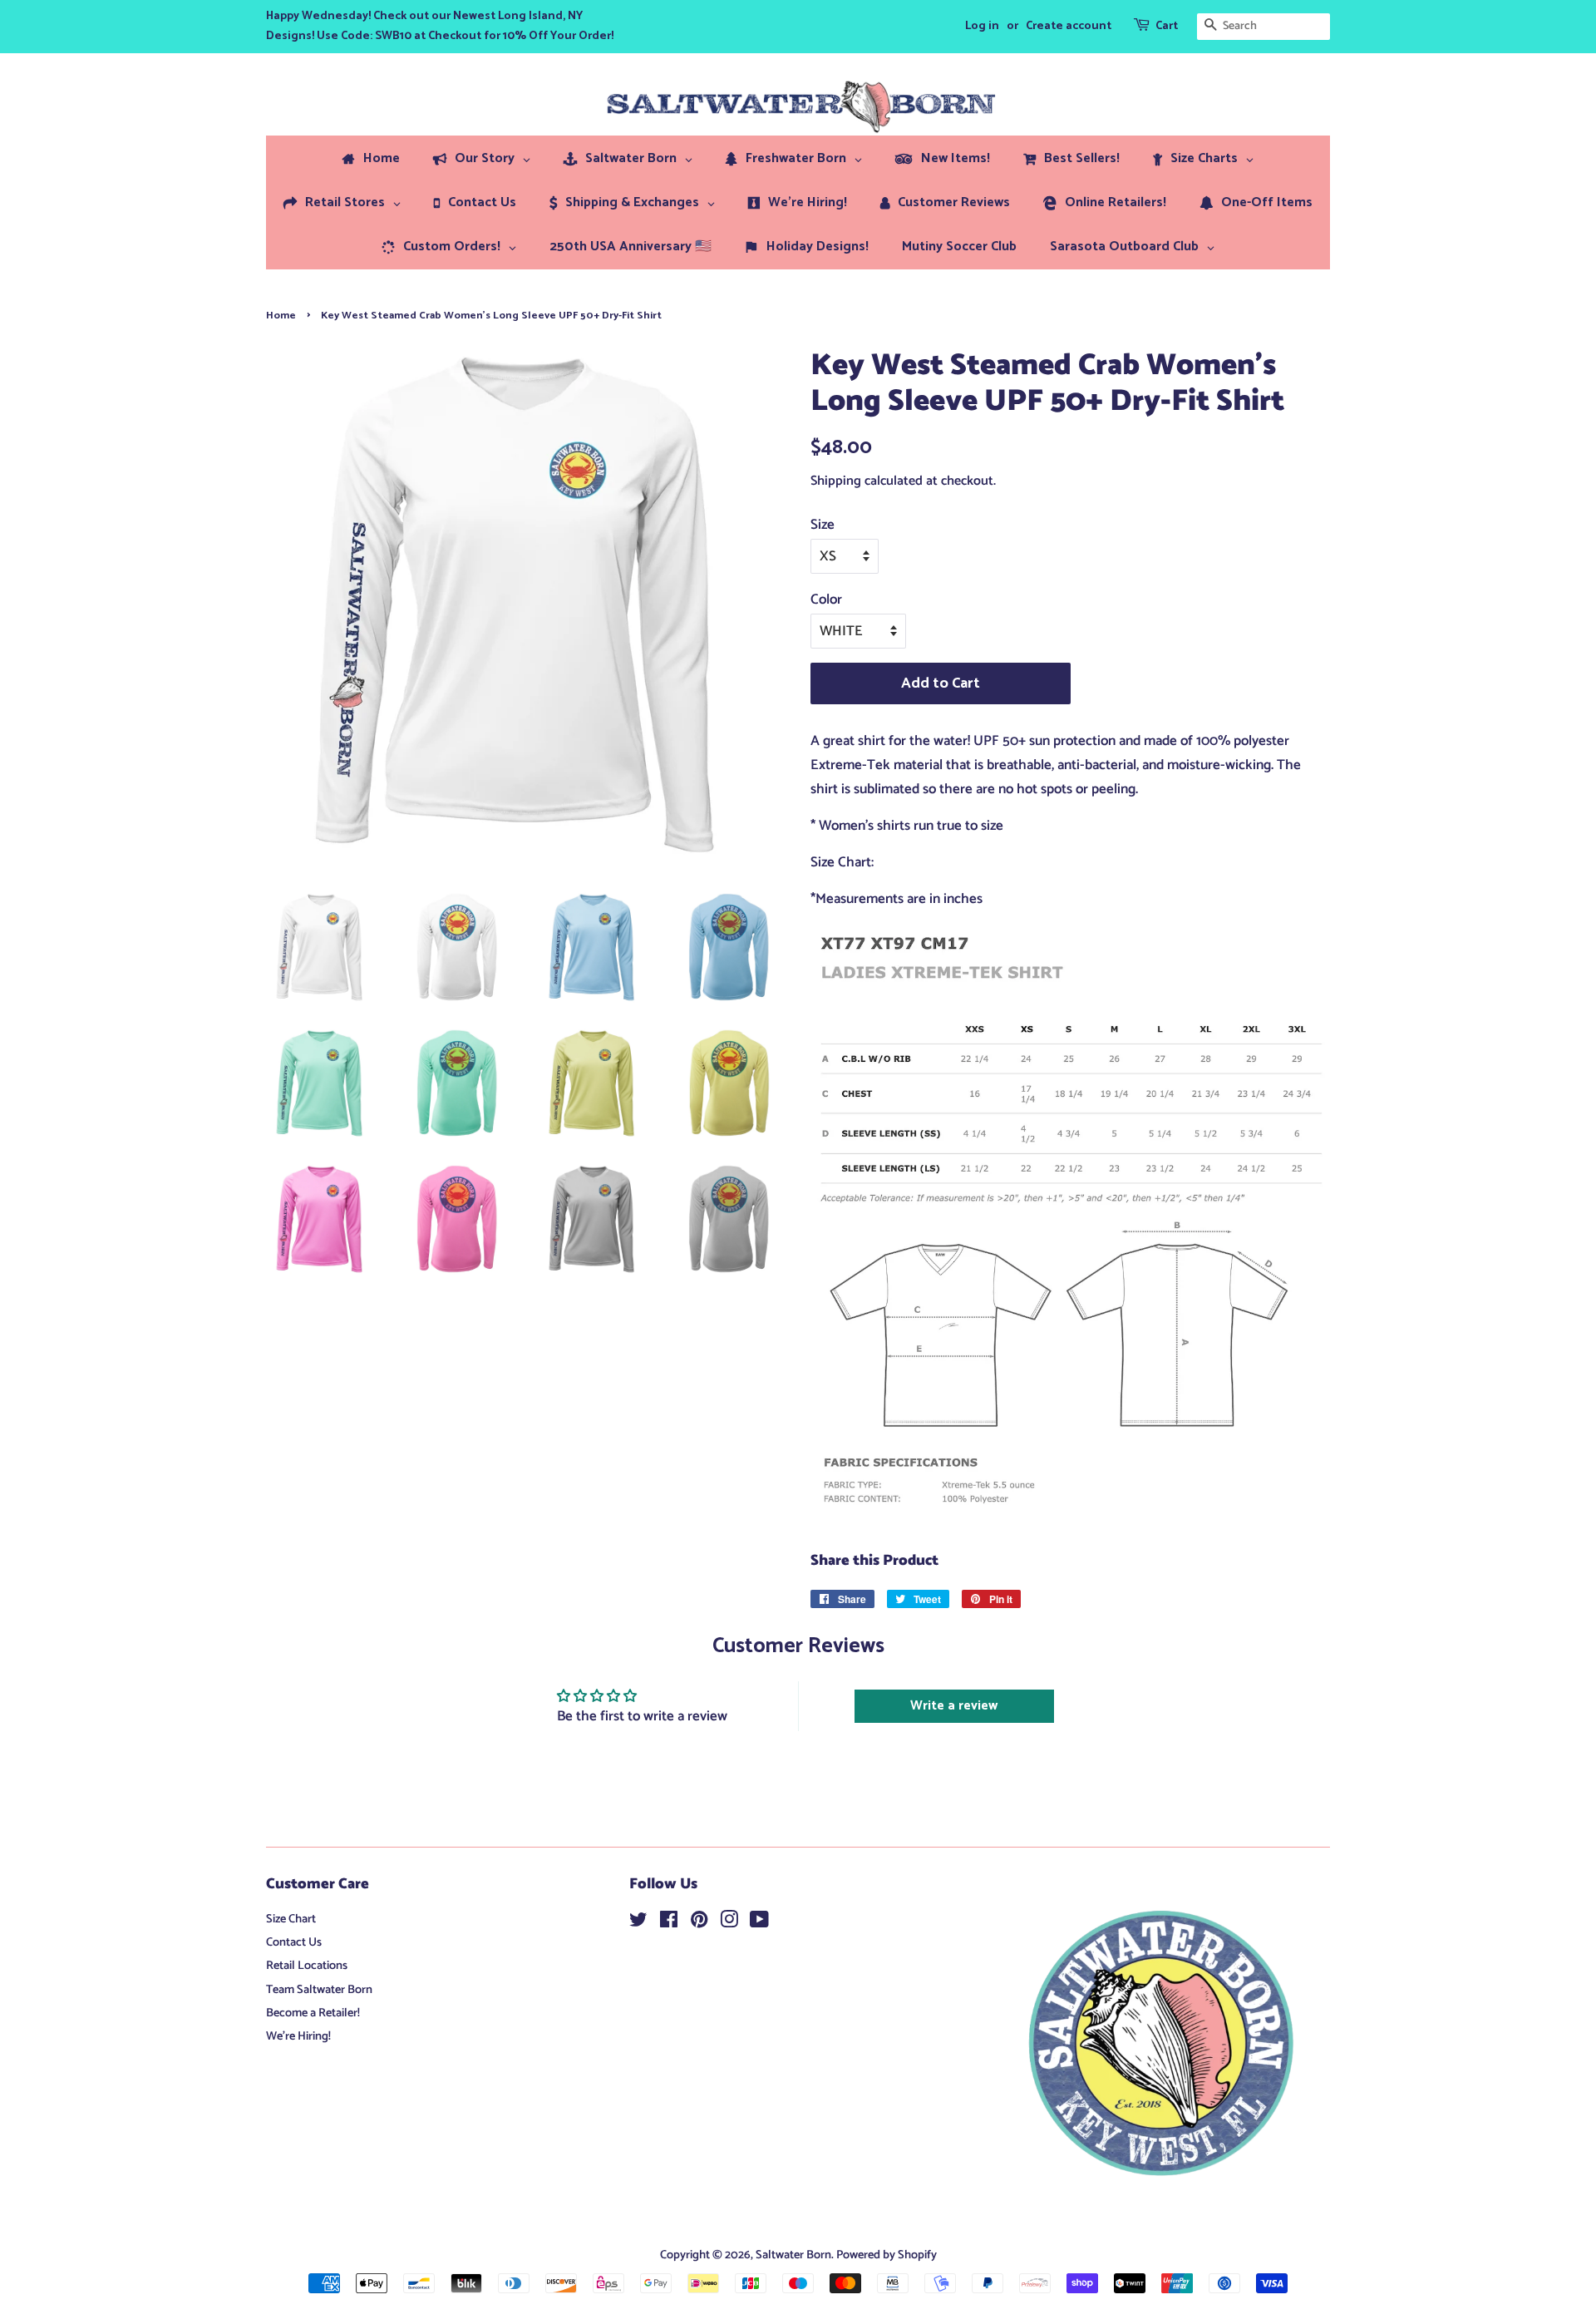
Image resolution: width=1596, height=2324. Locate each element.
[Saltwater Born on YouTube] (759, 1923)
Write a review (954, 1706)
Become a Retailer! (313, 2013)
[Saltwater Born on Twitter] (638, 1923)
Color (826, 600)
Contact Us (294, 1942)
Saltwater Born (793, 2255)
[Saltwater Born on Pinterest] (699, 1923)
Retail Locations (307, 1966)
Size (823, 525)
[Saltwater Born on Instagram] (729, 1923)
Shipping (836, 481)
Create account (1069, 26)
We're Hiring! (298, 2036)
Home (281, 316)
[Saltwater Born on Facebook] (669, 1923)
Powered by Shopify (887, 2255)
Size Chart (291, 1919)
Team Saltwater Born (319, 1990)
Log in (982, 26)
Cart (1167, 26)
